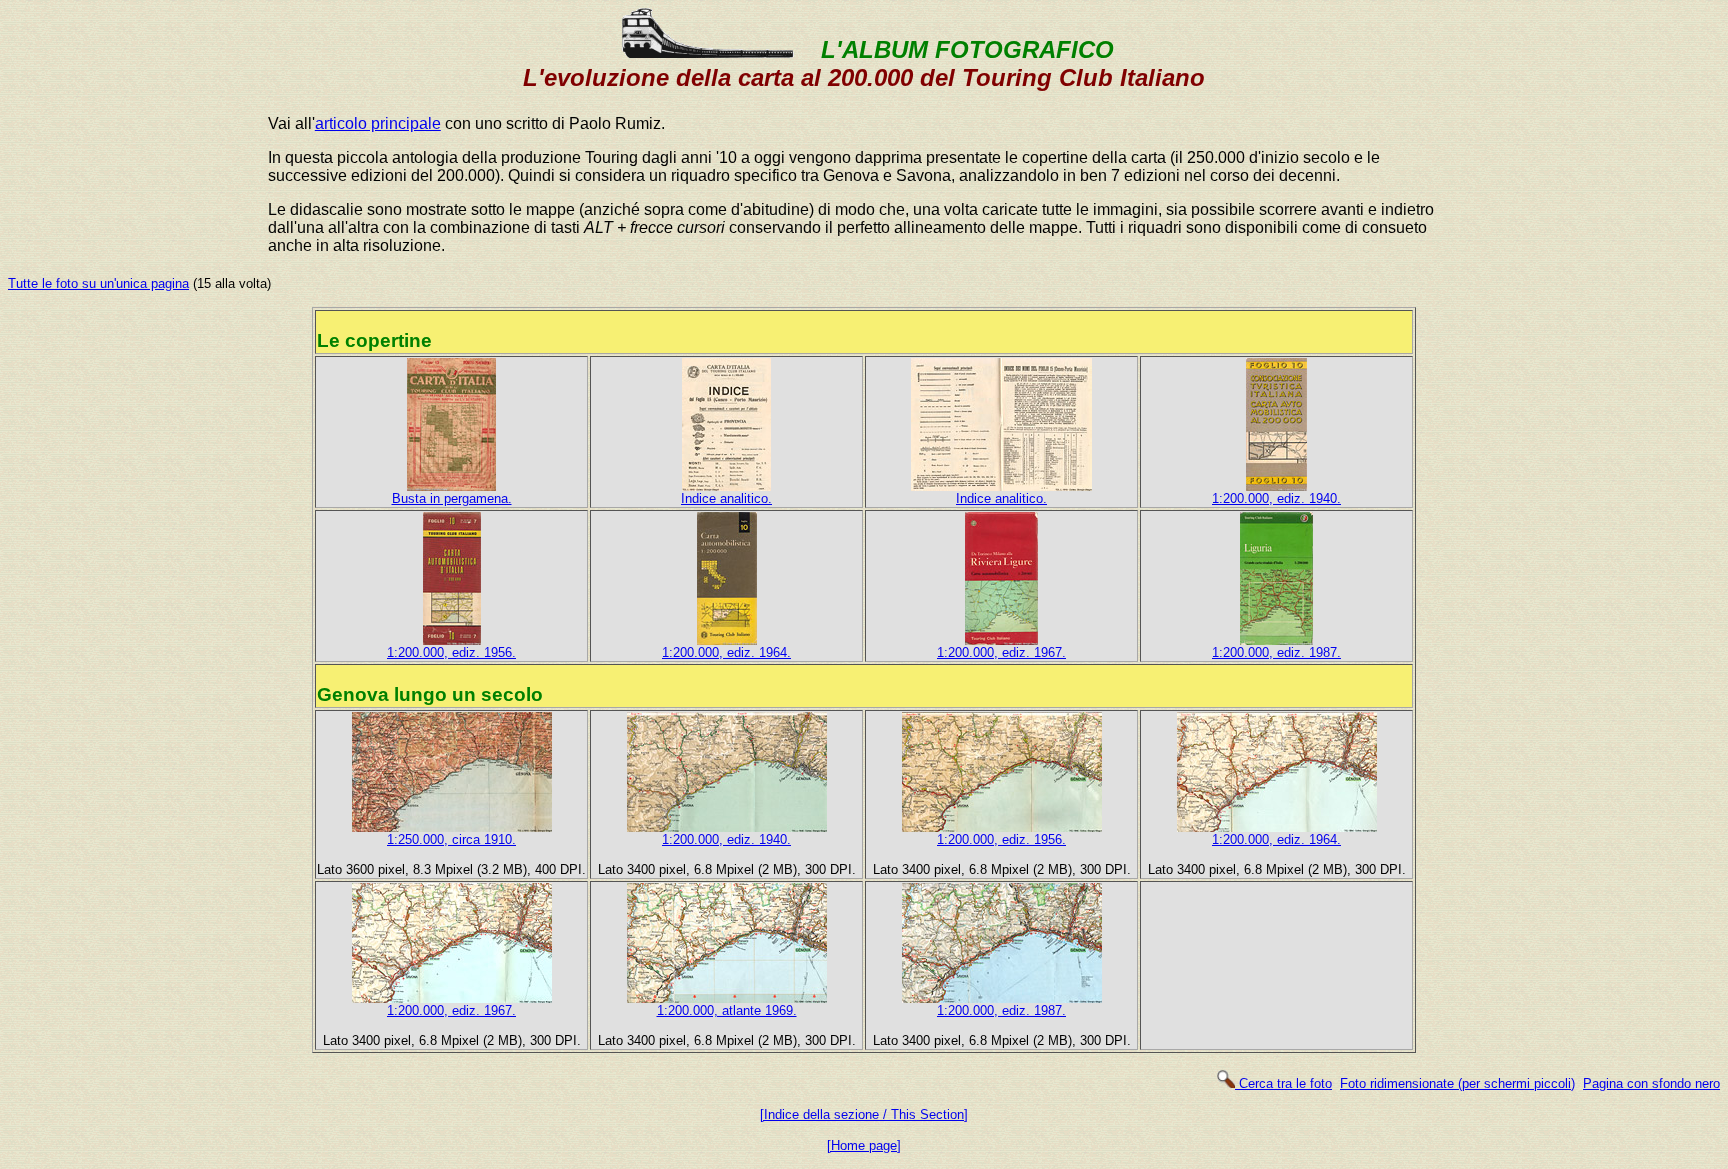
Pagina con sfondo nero (1651, 1083)
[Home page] (864, 1145)
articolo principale (378, 123)
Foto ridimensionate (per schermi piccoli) (1457, 1083)
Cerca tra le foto (1283, 1083)
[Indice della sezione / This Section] (864, 1114)
